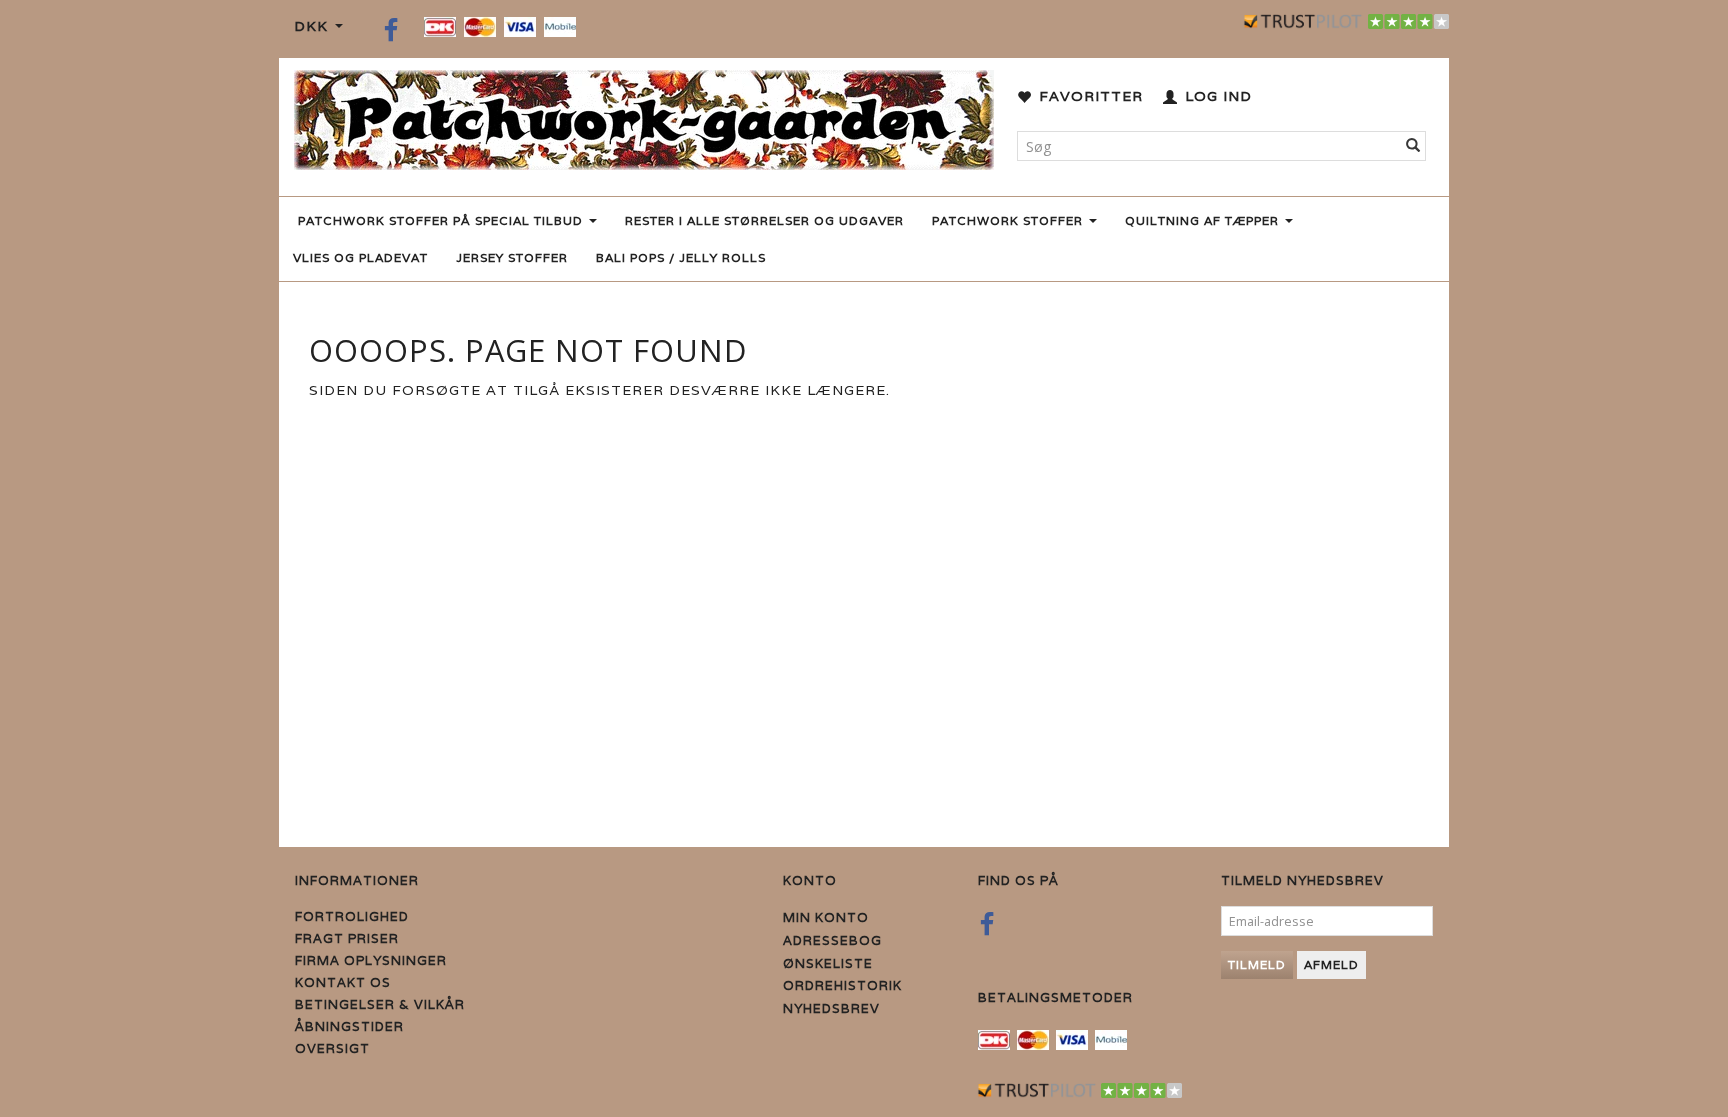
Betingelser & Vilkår (380, 1004)
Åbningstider (349, 1026)
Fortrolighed (352, 916)
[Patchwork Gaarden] (644, 115)
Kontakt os (343, 982)
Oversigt (332, 1048)
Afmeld (1331, 964)
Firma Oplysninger (371, 960)
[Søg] (1413, 146)
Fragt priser (347, 938)
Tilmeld (1257, 964)
